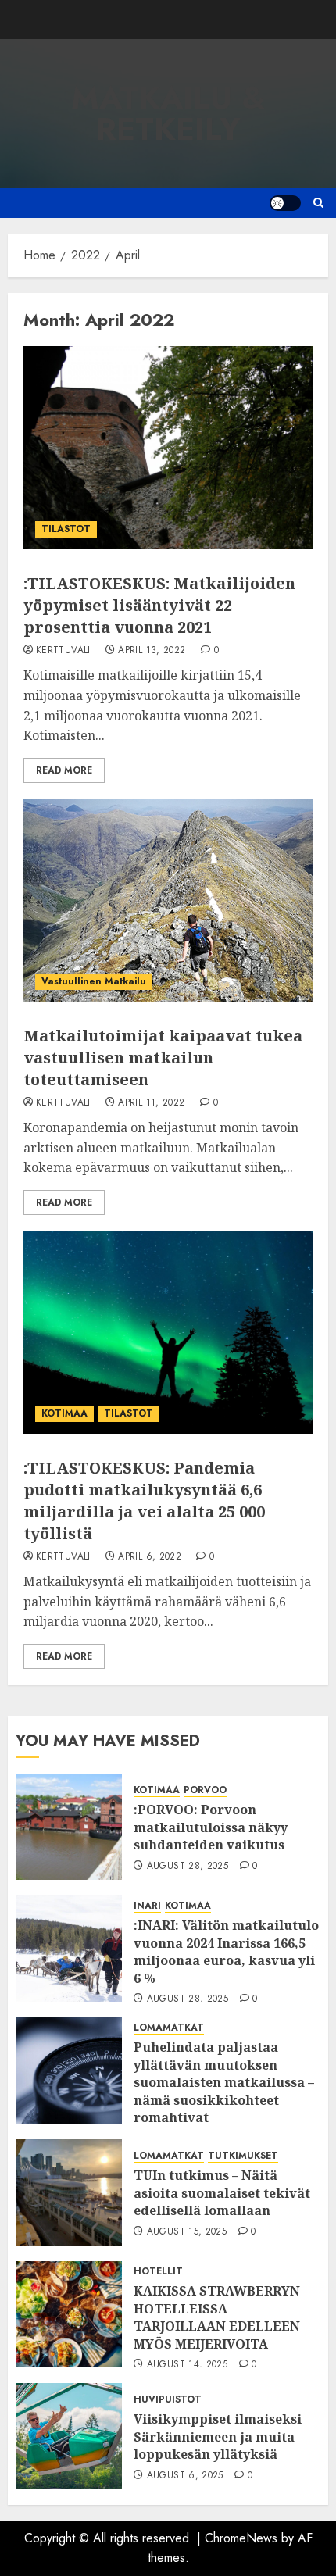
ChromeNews (241, 2538)
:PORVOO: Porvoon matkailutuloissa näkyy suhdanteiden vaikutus (211, 1827)
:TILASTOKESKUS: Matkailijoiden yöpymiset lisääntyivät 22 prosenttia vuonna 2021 (159, 605)
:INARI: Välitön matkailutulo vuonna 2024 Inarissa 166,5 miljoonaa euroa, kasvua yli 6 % (226, 1951)
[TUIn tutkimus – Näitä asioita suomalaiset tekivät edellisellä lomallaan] (69, 2192)
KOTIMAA (64, 1413)
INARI (147, 1906)
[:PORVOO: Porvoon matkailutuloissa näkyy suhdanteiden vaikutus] (69, 1827)
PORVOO (205, 1790)
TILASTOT (66, 529)
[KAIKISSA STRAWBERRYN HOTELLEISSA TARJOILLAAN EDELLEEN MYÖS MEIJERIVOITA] (69, 2314)
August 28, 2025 (188, 1867)
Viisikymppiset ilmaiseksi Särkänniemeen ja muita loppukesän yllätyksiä (218, 2437)
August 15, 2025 (187, 2232)
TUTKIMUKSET (243, 2156)
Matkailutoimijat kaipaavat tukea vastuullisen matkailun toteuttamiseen (163, 1058)
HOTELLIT (158, 2272)
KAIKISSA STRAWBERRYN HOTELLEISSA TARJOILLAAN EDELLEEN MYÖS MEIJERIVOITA (217, 2317)
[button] (318, 203)
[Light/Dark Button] (285, 203)
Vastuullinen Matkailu (94, 981)
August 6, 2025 (185, 2476)
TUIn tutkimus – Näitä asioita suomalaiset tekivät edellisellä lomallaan (222, 2193)
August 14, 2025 (187, 2365)
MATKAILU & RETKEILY (168, 113)
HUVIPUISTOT (168, 2400)
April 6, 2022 (150, 1557)
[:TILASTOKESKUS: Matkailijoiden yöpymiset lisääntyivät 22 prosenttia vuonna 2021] (168, 448)
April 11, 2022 (151, 1103)
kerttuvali (63, 651)
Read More (64, 770)
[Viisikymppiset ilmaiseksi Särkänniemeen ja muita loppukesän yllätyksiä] (69, 2436)
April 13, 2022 (152, 651)
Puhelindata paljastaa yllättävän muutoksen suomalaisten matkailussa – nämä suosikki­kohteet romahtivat (224, 2082)
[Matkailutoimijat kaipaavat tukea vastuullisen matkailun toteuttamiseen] (168, 900)
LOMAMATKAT (169, 2028)
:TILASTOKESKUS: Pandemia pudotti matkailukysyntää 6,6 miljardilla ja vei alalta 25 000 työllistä (144, 1501)
